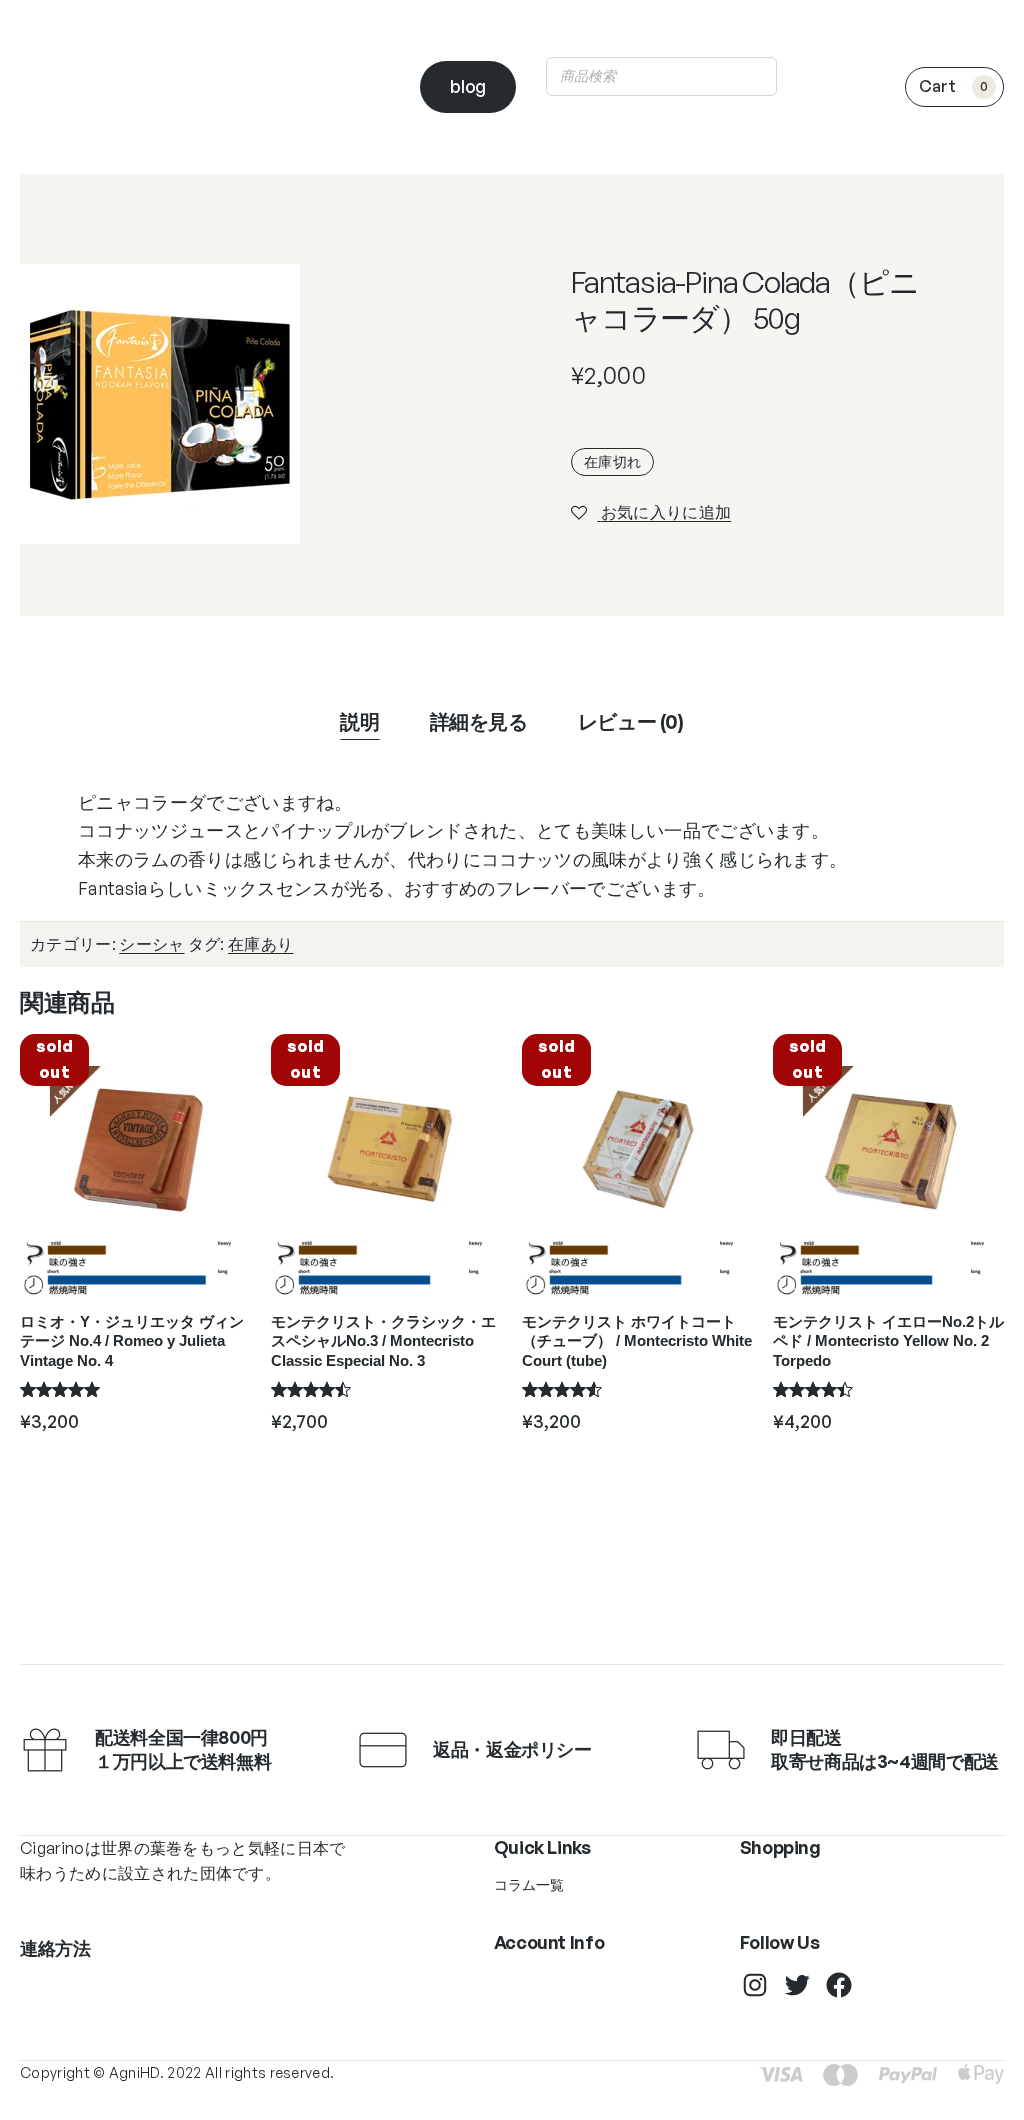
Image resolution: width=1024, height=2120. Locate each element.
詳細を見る (479, 721)
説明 (359, 721)
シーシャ (151, 944)
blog (468, 86)
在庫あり (260, 944)
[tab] (359, 722)
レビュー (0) (631, 721)
